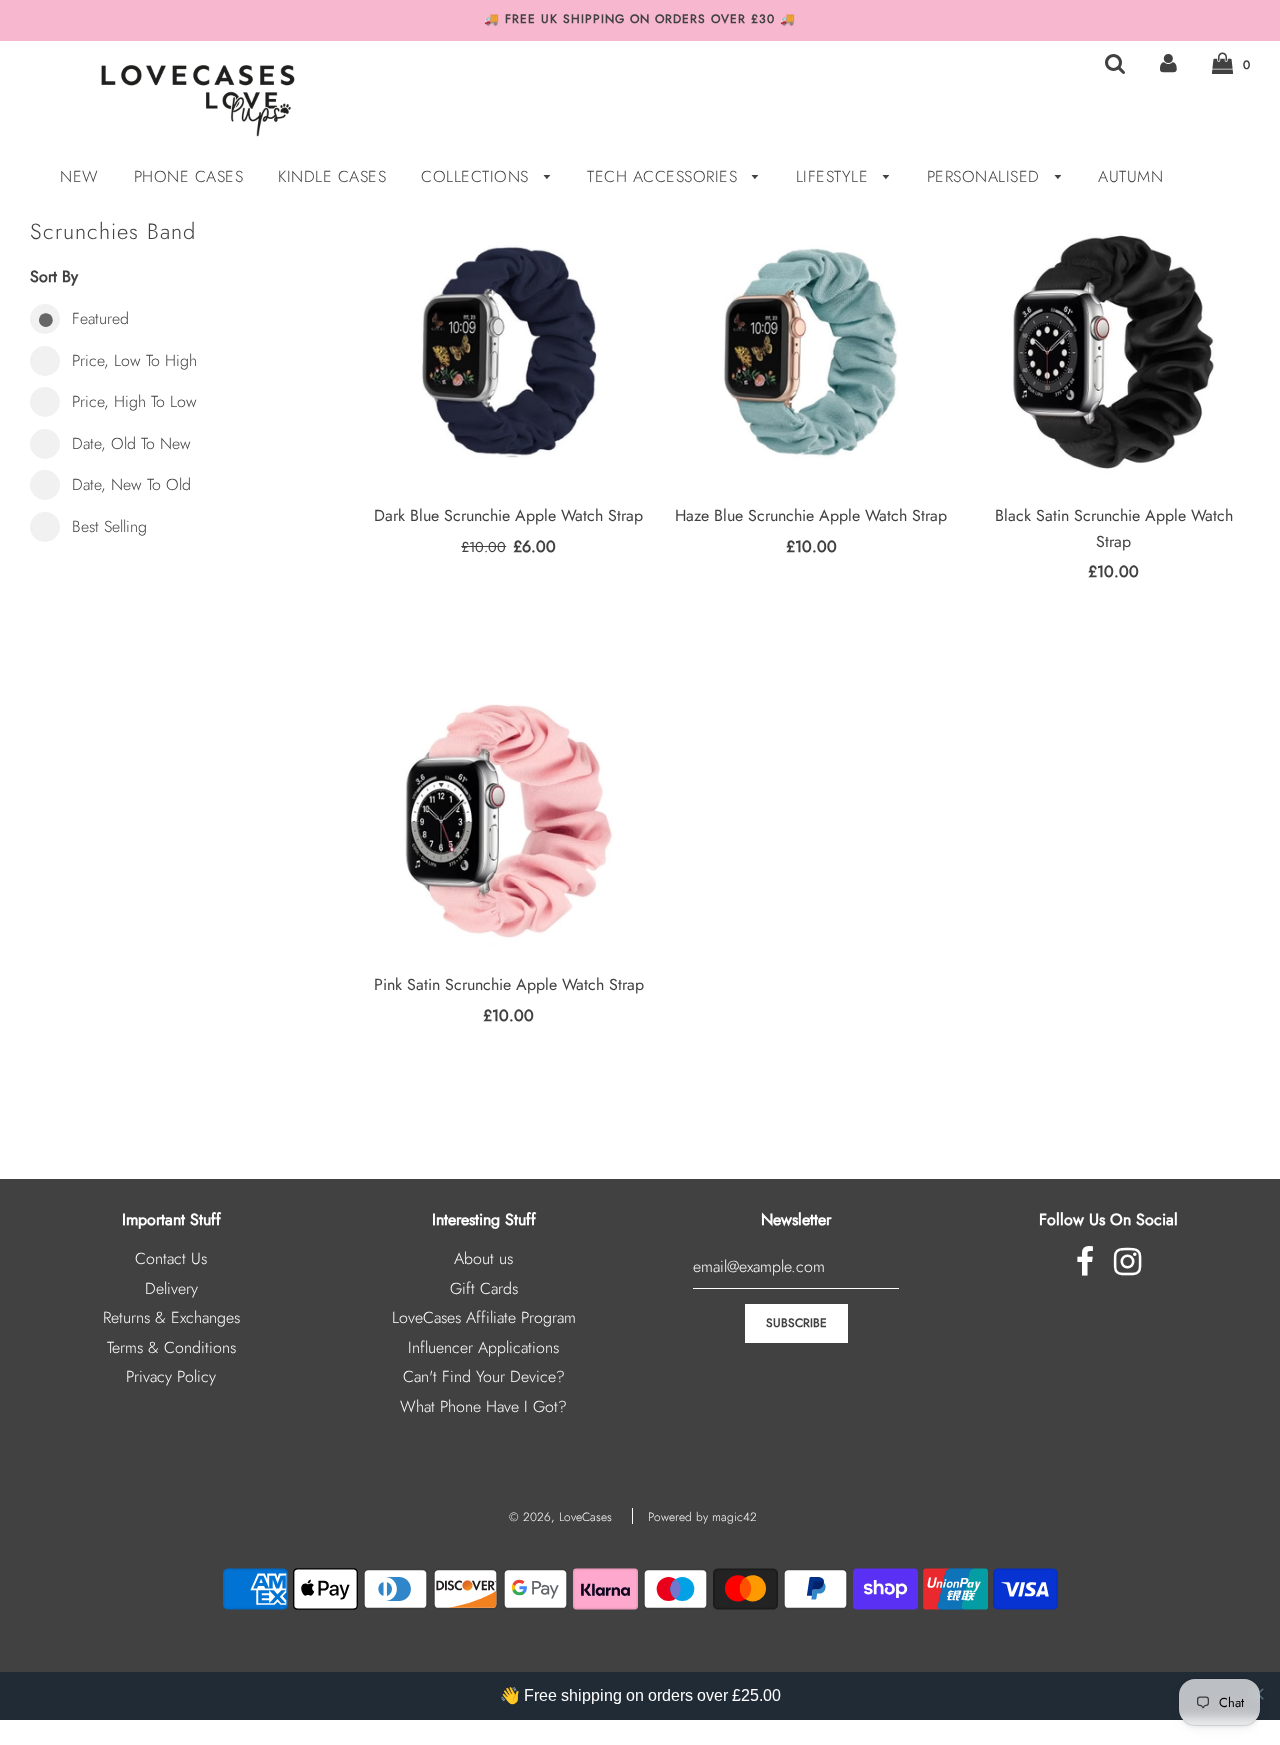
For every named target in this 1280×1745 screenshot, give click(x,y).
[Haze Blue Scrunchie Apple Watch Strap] (811, 352)
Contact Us (171, 1258)
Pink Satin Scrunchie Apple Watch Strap (509, 984)
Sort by (54, 276)
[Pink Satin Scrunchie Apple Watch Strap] (509, 821)
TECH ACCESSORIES (665, 176)
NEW (79, 176)
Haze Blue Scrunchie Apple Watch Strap (811, 515)
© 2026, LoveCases (560, 1517)
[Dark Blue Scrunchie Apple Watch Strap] (509, 352)
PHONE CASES (189, 176)
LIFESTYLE (835, 176)
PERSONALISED (986, 176)
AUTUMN (1130, 176)
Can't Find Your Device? (484, 1376)
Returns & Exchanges (171, 1317)
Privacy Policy (171, 1376)
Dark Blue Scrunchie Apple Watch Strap (508, 515)
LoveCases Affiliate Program (484, 1317)
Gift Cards (484, 1288)
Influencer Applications (483, 1347)
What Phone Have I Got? (483, 1406)
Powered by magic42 (702, 1517)
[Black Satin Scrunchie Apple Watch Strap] (1113, 352)
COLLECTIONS (477, 176)
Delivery (171, 1288)
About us (483, 1258)
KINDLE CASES (332, 176)
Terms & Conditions (171, 1347)
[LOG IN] (1168, 63)
